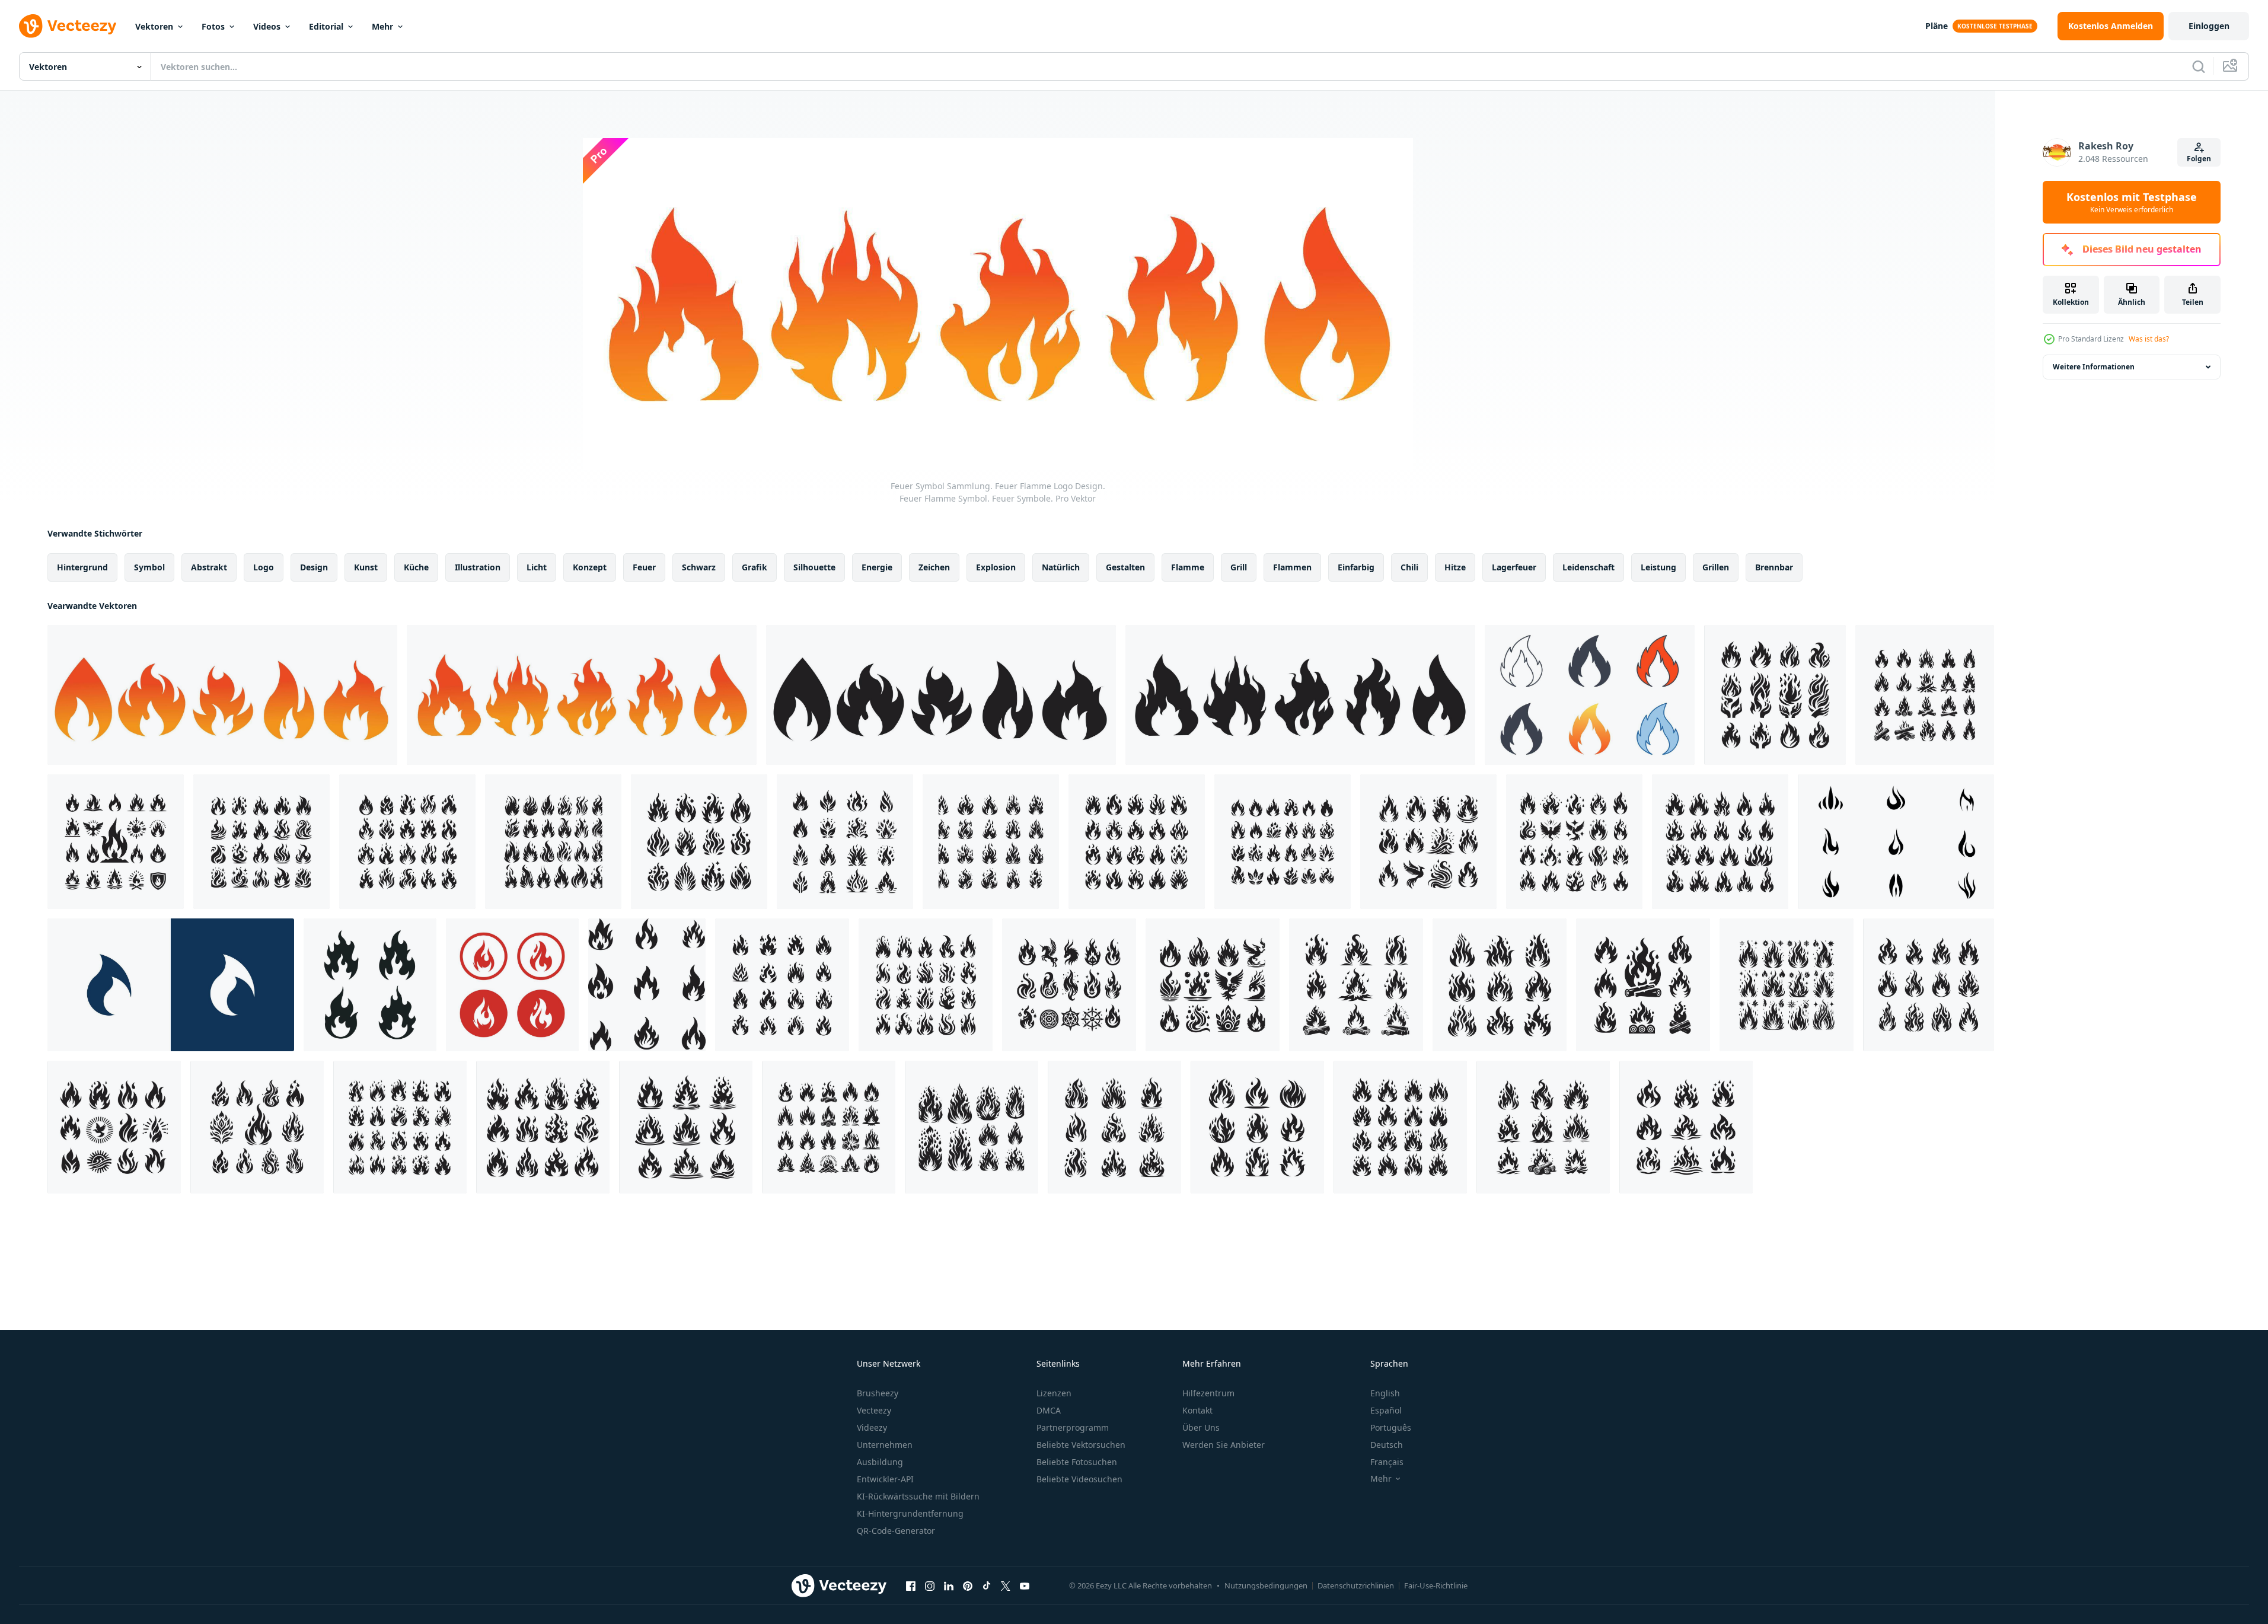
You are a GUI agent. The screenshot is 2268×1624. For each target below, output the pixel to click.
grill (1239, 567)
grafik (755, 567)
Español (1386, 1410)
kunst (366, 567)
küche (416, 567)
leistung (1658, 567)
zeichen (934, 567)
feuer (644, 567)
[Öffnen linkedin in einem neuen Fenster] (949, 1585)
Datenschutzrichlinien (1356, 1585)
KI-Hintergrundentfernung (910, 1513)
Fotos (213, 26)
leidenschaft (1588, 567)
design (314, 567)
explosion (996, 567)
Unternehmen (885, 1445)
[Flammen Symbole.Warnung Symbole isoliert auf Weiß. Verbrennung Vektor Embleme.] (370, 985)
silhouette (814, 567)
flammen (1292, 567)
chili (1409, 567)
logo (264, 567)
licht (537, 567)
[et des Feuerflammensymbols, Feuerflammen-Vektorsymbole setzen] (1896, 842)
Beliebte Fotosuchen (1077, 1462)
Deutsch (1387, 1445)
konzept (590, 567)
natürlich (1061, 567)
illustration (478, 567)
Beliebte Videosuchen (1079, 1479)
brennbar (1774, 567)
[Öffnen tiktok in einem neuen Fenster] (987, 1585)
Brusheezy (878, 1393)
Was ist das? (2149, 339)
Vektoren (154, 26)
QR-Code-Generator (896, 1531)
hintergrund (82, 567)
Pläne (1937, 26)
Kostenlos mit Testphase (2132, 202)
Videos (267, 26)
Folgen (2199, 159)
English (1385, 1393)
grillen (1716, 567)
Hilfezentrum (1208, 1393)
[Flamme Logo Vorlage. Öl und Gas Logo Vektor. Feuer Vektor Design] (171, 985)
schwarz (699, 567)
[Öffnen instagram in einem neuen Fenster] (930, 1585)
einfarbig (1356, 567)
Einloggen (2209, 26)
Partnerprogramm (1073, 1427)
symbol (149, 567)
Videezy (872, 1427)
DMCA (1049, 1410)
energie (877, 567)
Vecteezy (874, 1410)
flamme (1188, 567)
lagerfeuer (1514, 567)
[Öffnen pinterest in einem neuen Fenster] (968, 1585)
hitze (1455, 567)
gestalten (1125, 567)
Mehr (382, 26)
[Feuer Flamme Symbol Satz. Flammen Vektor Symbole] (512, 985)
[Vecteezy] (68, 26)
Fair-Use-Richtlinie (1436, 1585)
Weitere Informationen (2094, 367)
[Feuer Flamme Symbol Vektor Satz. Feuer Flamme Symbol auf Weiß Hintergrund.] (647, 985)
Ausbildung (880, 1462)
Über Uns (1201, 1427)
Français (1387, 1462)
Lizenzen (1054, 1393)
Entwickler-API (885, 1479)
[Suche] (2199, 66)
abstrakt (209, 567)
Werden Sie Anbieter (1224, 1445)
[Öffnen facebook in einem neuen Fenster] (911, 1585)
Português (1391, 1427)
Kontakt (1197, 1410)
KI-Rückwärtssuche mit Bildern (918, 1496)
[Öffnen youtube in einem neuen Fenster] (1025, 1585)
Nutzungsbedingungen (1266, 1585)
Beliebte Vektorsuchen (1081, 1445)
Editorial (326, 26)
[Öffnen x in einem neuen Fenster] (1006, 1585)
